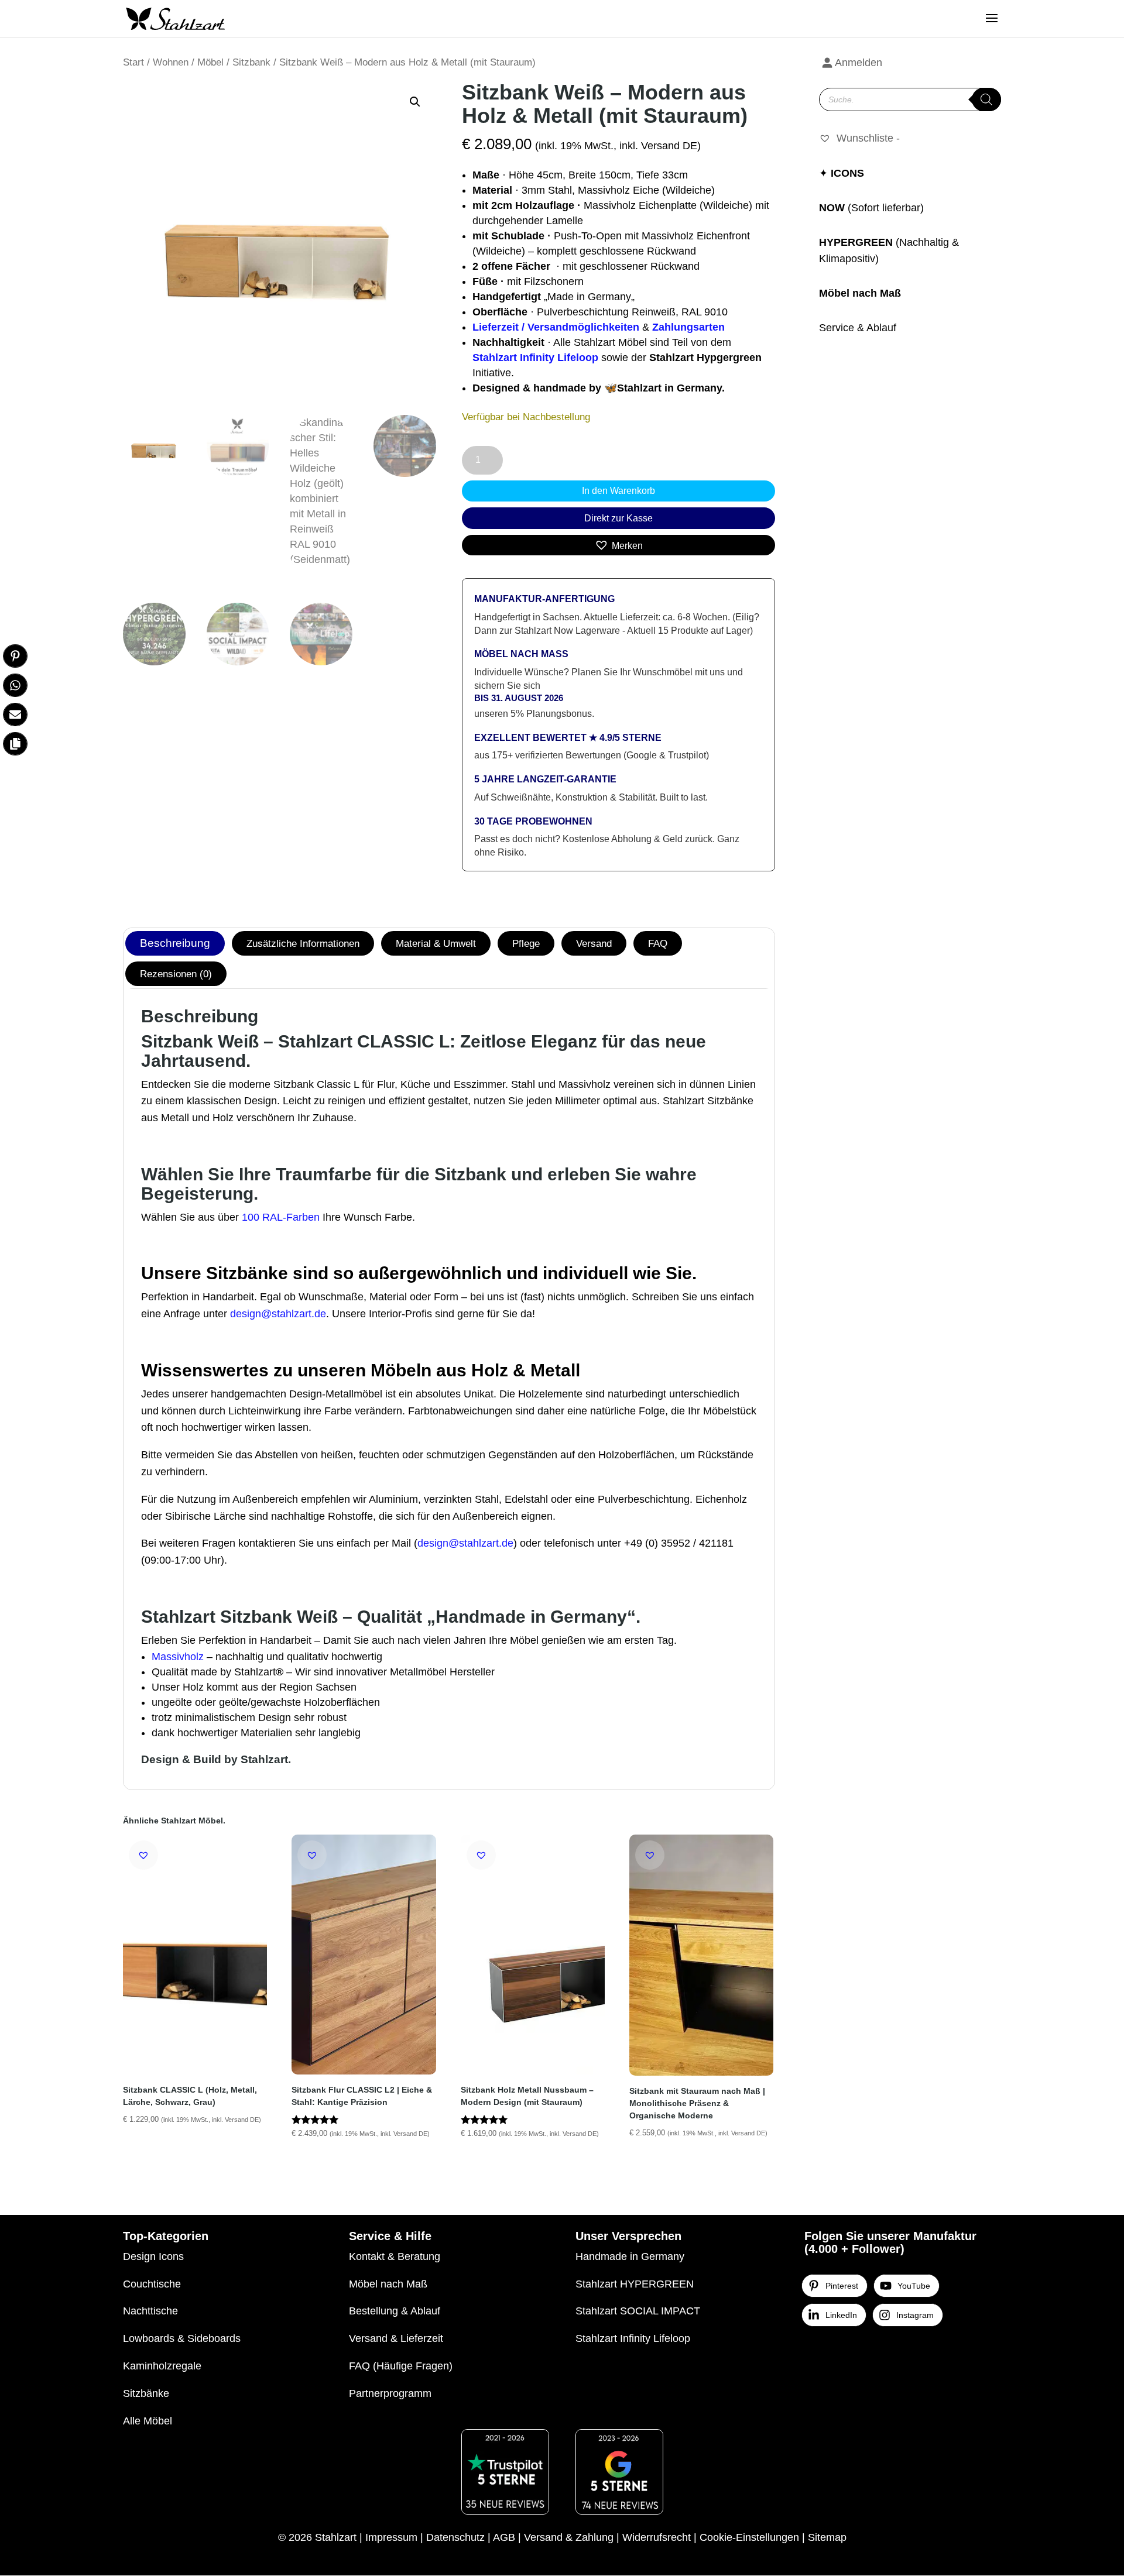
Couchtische (152, 2284)
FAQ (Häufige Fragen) (401, 2366)
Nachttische (150, 2311)
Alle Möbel (148, 2421)
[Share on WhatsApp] (15, 685)
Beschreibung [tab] (175, 943)
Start (133, 62)
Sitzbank (251, 62)
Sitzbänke (146, 2393)
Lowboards (149, 2338)
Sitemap (827, 2537)
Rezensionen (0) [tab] (176, 974)
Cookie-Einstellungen (749, 2537)
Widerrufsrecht (657, 2537)
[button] (415, 102)
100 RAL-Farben (281, 1217)
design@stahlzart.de (278, 1314)
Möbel (210, 62)
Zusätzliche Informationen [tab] (303, 943)
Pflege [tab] (526, 943)
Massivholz (178, 1657)
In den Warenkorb (618, 491)
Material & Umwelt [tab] (436, 943)
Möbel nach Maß (860, 293)
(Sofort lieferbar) (886, 208)
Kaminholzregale (162, 2366)
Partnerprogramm (390, 2393)
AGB (504, 2537)
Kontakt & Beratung (395, 2256)
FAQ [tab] (658, 943)
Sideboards (214, 2338)
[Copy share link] (15, 744)
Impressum (391, 2537)
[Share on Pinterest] (15, 656)
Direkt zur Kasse (618, 518)
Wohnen (171, 62)
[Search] (986, 99)
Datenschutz (455, 2537)
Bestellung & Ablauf (395, 2311)
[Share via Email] (15, 715)
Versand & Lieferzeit (396, 2338)
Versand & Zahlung (569, 2537)
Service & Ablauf (858, 328)
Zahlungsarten (688, 327)
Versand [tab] (594, 943)
